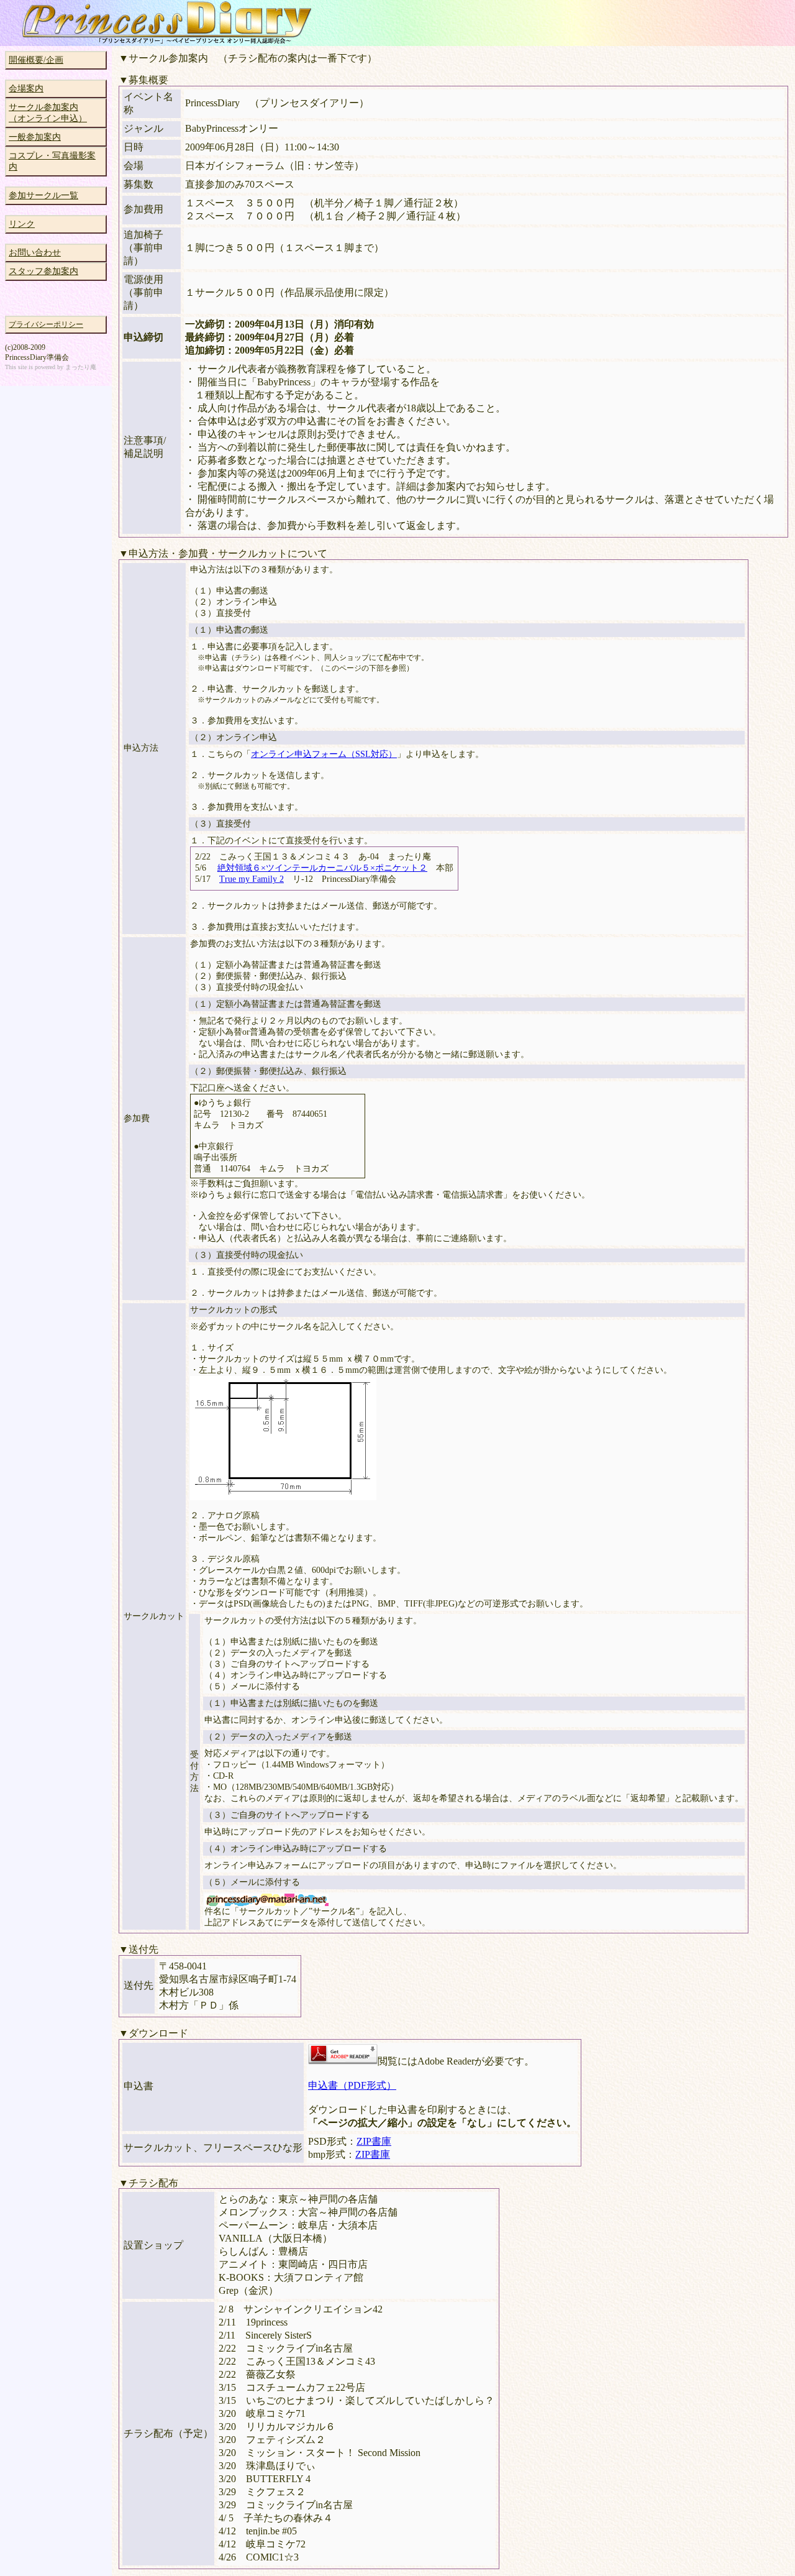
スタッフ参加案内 (43, 271)
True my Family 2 (252, 879)
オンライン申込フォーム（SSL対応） (324, 754)
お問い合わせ (35, 253)
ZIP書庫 (374, 2141)
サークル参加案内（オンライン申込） (48, 113)
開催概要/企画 (36, 60)
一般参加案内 (35, 137)
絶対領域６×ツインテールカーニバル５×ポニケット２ (322, 868)
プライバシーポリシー (46, 324)
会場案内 (26, 89)
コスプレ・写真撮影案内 (52, 161)
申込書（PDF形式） (352, 2085)
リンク (22, 224)
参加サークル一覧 (43, 195)
